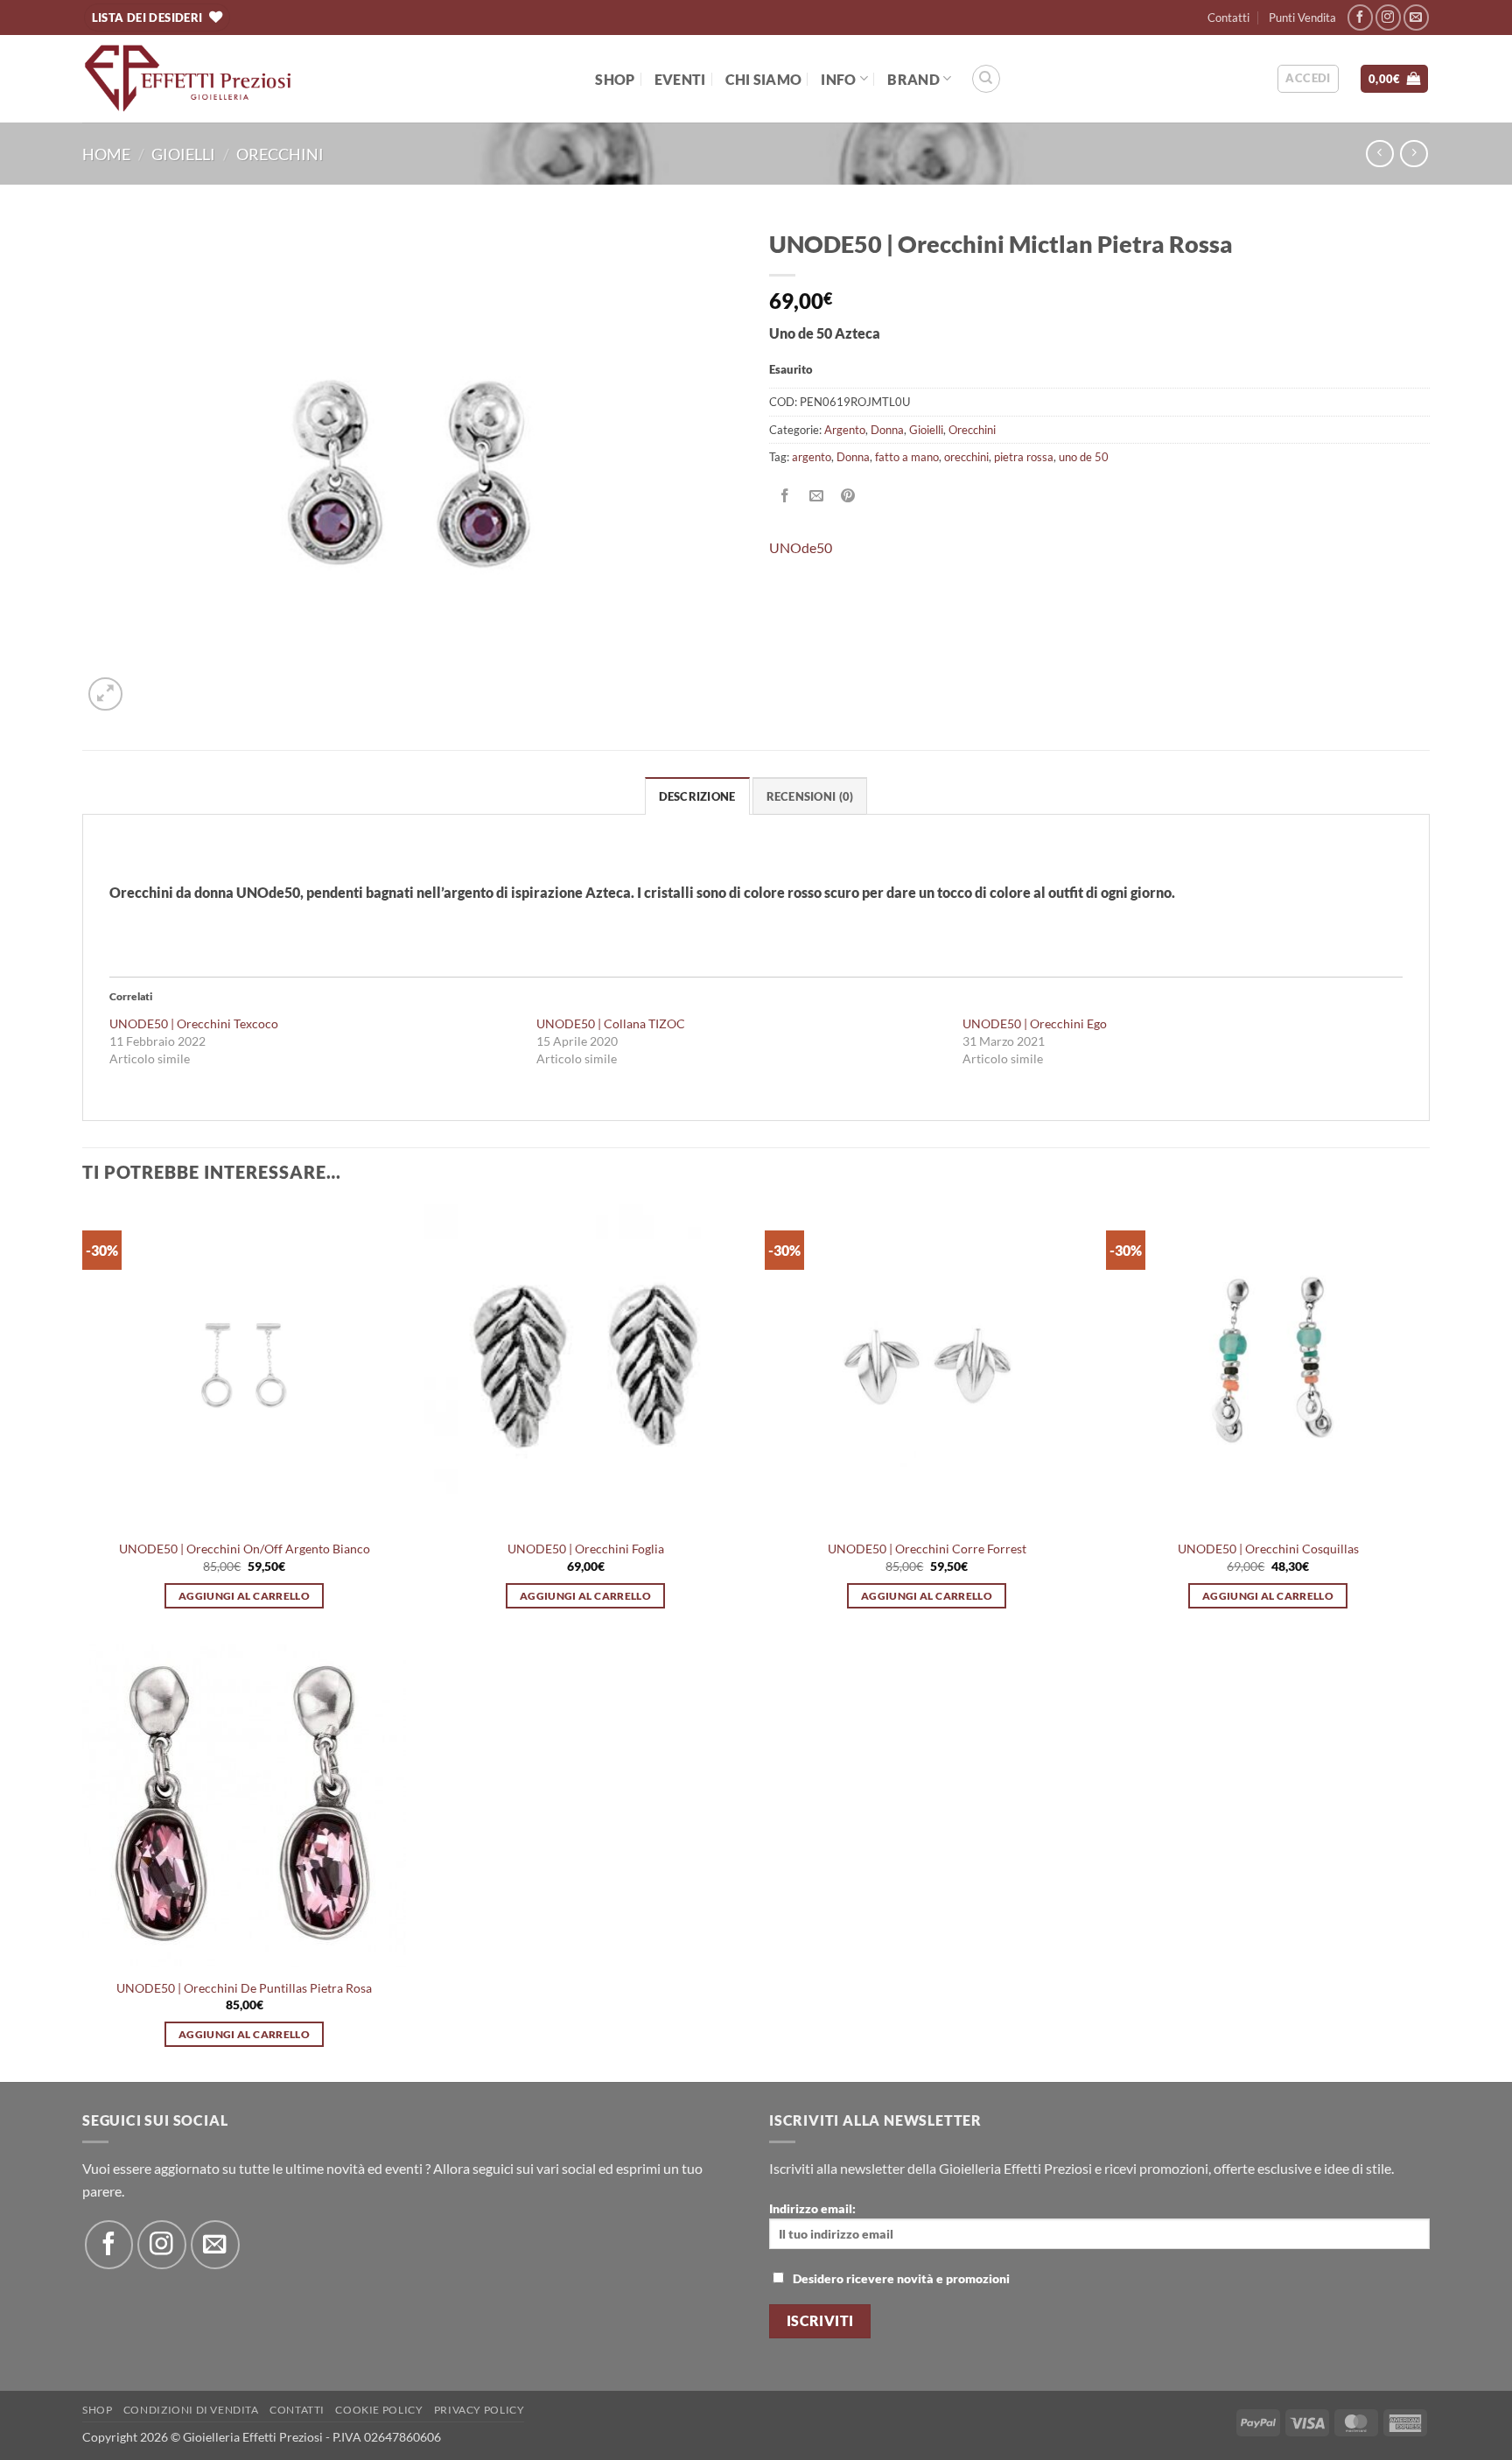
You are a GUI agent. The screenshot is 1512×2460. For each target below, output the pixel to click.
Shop (615, 79)
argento (812, 457)
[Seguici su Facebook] (1360, 17)
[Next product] (1379, 154)
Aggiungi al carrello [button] (244, 1596)
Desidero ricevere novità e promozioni (901, 2278)
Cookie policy (379, 2410)
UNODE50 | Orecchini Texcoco (194, 1023)
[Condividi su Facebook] (785, 497)
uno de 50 (1084, 457)
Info (838, 79)
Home (106, 154)
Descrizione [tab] (697, 796)
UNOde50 (801, 547)
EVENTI (680, 79)
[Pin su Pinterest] (848, 497)
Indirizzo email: (812, 2208)
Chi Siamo (764, 79)
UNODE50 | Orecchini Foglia (586, 1549)
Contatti (1228, 18)
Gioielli (183, 154)
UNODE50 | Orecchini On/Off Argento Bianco (245, 1549)
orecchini (966, 457)
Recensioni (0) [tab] (810, 796)
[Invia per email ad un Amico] (817, 497)
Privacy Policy (479, 2410)
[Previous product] (1414, 154)
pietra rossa (1024, 457)
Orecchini (280, 154)
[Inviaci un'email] (1416, 17)
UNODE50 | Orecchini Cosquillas (1268, 1549)
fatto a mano (907, 457)
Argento (845, 430)
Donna (887, 430)
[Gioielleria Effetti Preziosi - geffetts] (188, 79)
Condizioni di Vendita (191, 2410)
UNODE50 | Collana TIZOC (611, 1023)
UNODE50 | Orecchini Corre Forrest (927, 1549)
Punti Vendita (1302, 18)
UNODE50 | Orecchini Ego (1035, 1023)
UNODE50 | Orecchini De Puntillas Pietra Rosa (244, 1988)
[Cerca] (986, 79)
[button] (1308, 79)
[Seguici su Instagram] (1388, 17)
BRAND (913, 79)
